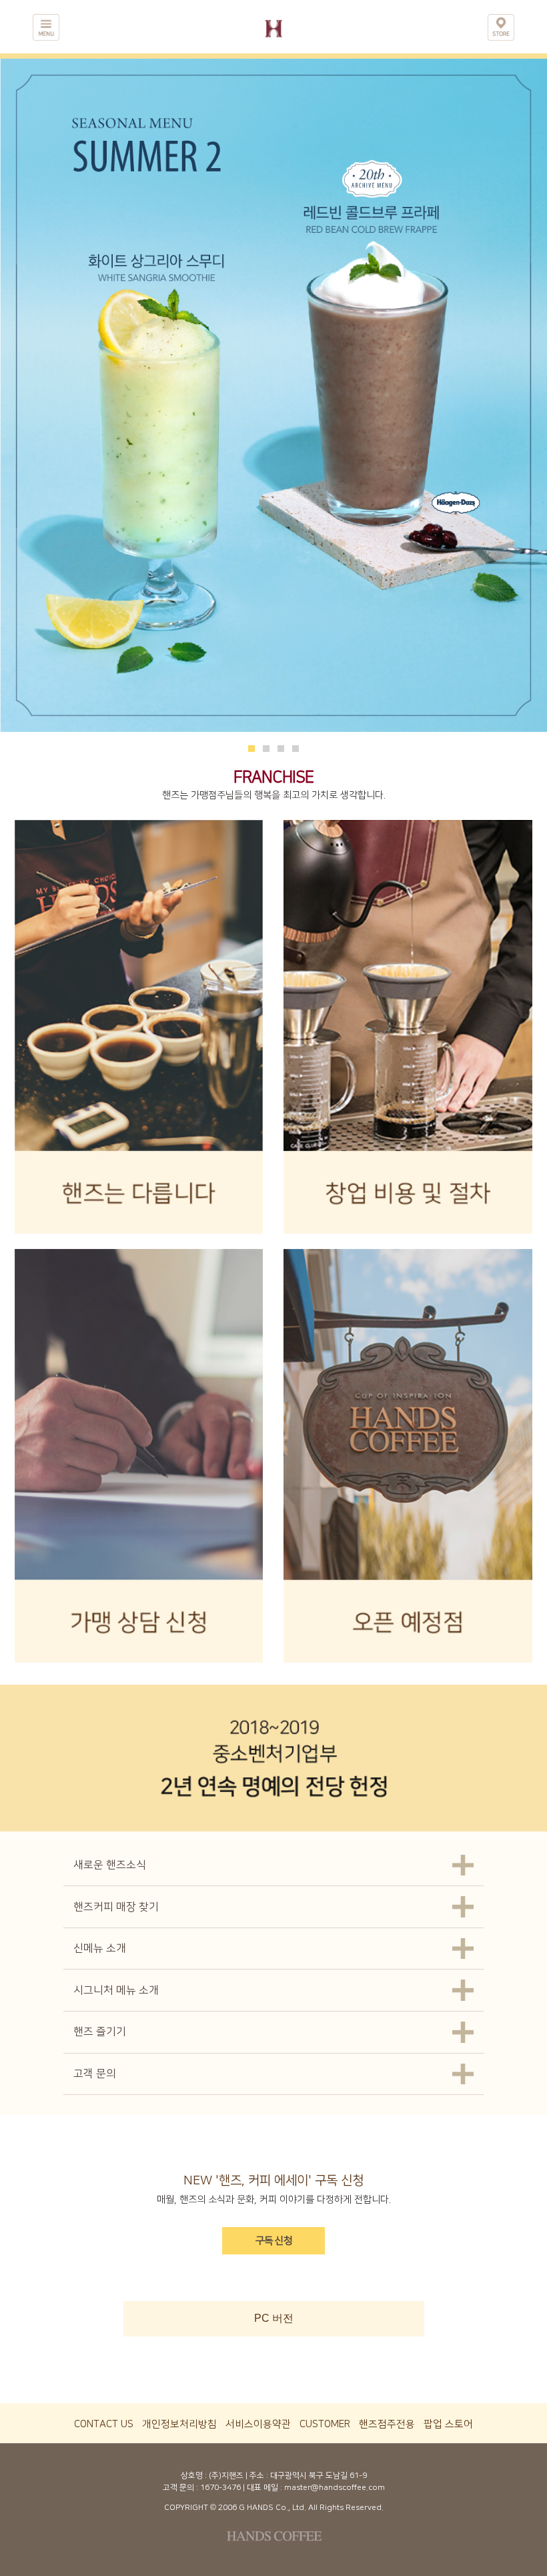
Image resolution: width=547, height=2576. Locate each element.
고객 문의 (95, 2074)
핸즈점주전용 (387, 2424)
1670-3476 (220, 2488)
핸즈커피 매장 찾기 (116, 1907)
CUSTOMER (325, 2424)
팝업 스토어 (448, 2424)
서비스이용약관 (258, 2424)
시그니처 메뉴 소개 (116, 1990)
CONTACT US (104, 2424)
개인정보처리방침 (179, 2424)
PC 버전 (274, 2318)
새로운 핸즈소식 (110, 1865)
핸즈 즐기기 (100, 2032)
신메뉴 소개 (100, 1948)
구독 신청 (274, 2241)
